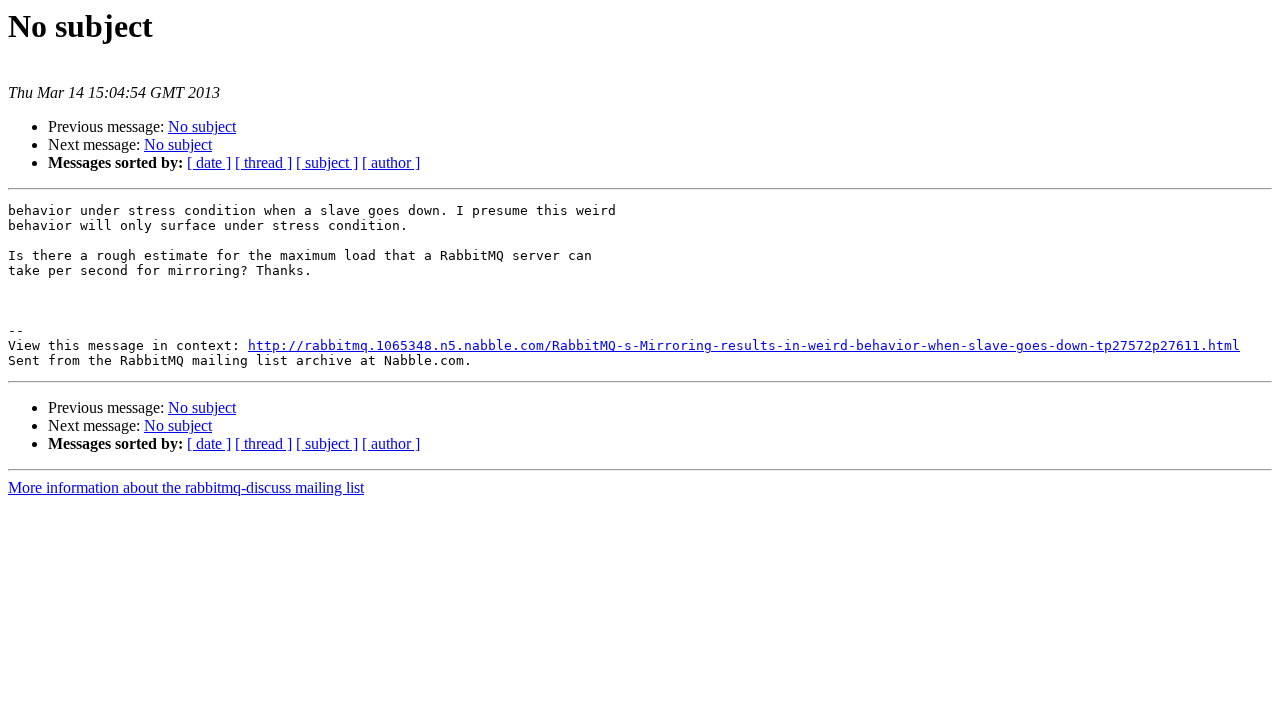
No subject (202, 126)
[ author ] (391, 162)
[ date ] (209, 162)
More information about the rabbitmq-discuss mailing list (186, 487)
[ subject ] (327, 162)
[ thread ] (263, 162)
